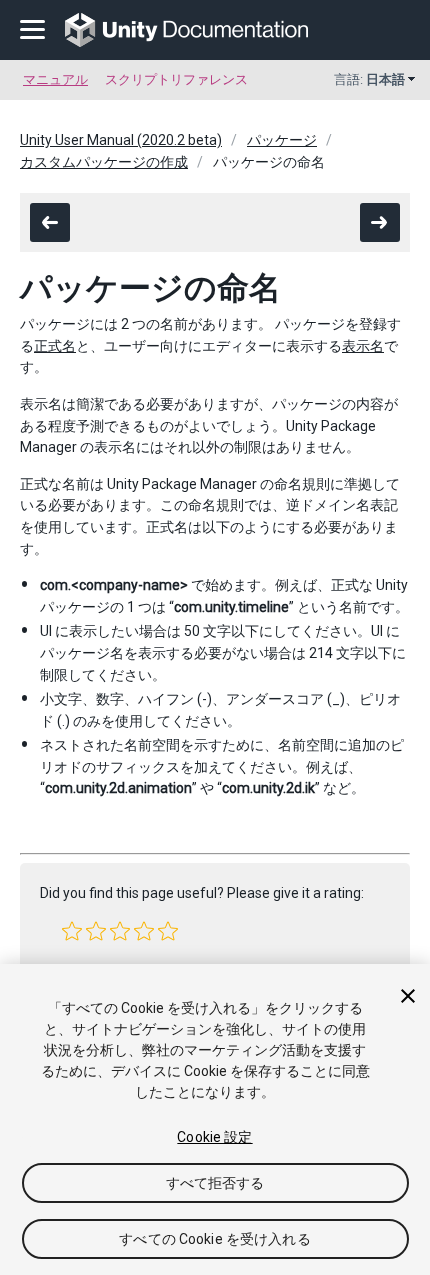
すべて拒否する (215, 1183)
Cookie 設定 (214, 1137)
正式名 (55, 346)
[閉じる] (408, 996)
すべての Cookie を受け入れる (215, 1239)
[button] (72, 931)
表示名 (363, 346)
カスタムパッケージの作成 (104, 162)
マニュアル (55, 79)
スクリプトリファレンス (176, 79)
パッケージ (282, 140)
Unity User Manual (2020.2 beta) (121, 140)
